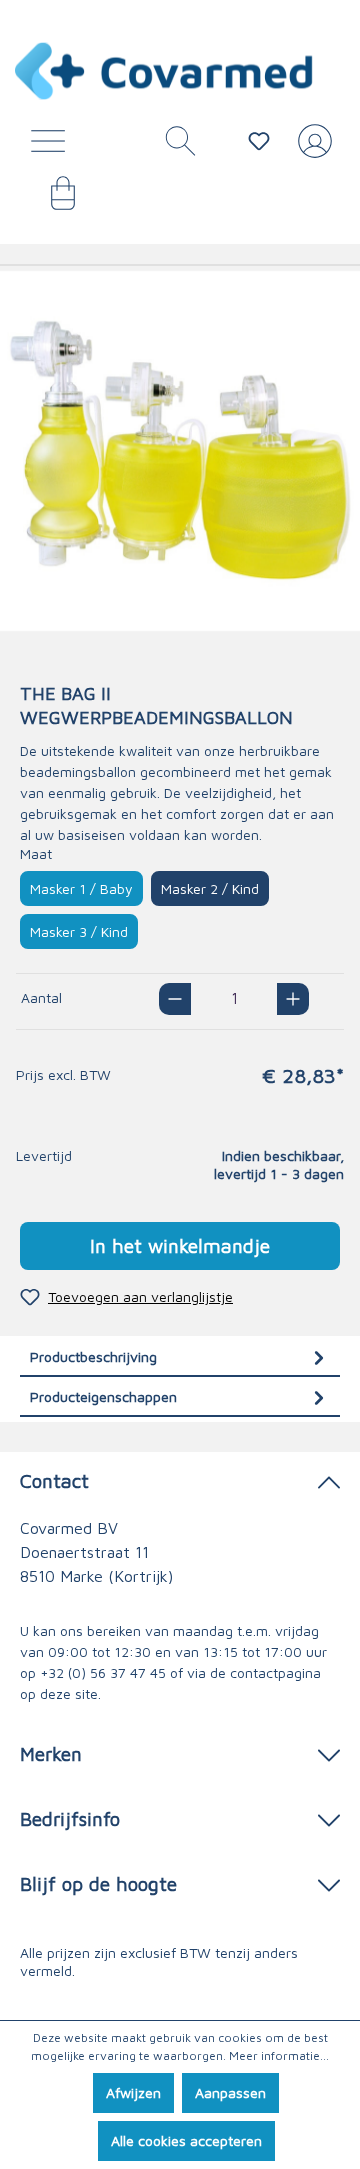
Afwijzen (133, 2092)
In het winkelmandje (180, 1245)
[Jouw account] (311, 149)
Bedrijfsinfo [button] (70, 1818)
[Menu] (53, 146)
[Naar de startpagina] (165, 71)
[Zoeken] (173, 146)
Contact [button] (54, 1480)
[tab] (180, 1356)
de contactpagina (265, 1672)
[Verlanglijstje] (259, 141)
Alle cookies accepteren (186, 2140)
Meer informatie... (279, 2055)
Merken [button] (51, 1753)
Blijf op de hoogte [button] (98, 1883)
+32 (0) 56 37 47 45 (103, 1672)
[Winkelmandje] (53, 200)
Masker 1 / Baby (81, 888)
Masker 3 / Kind (79, 931)
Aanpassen (230, 2092)
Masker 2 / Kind (210, 888)
